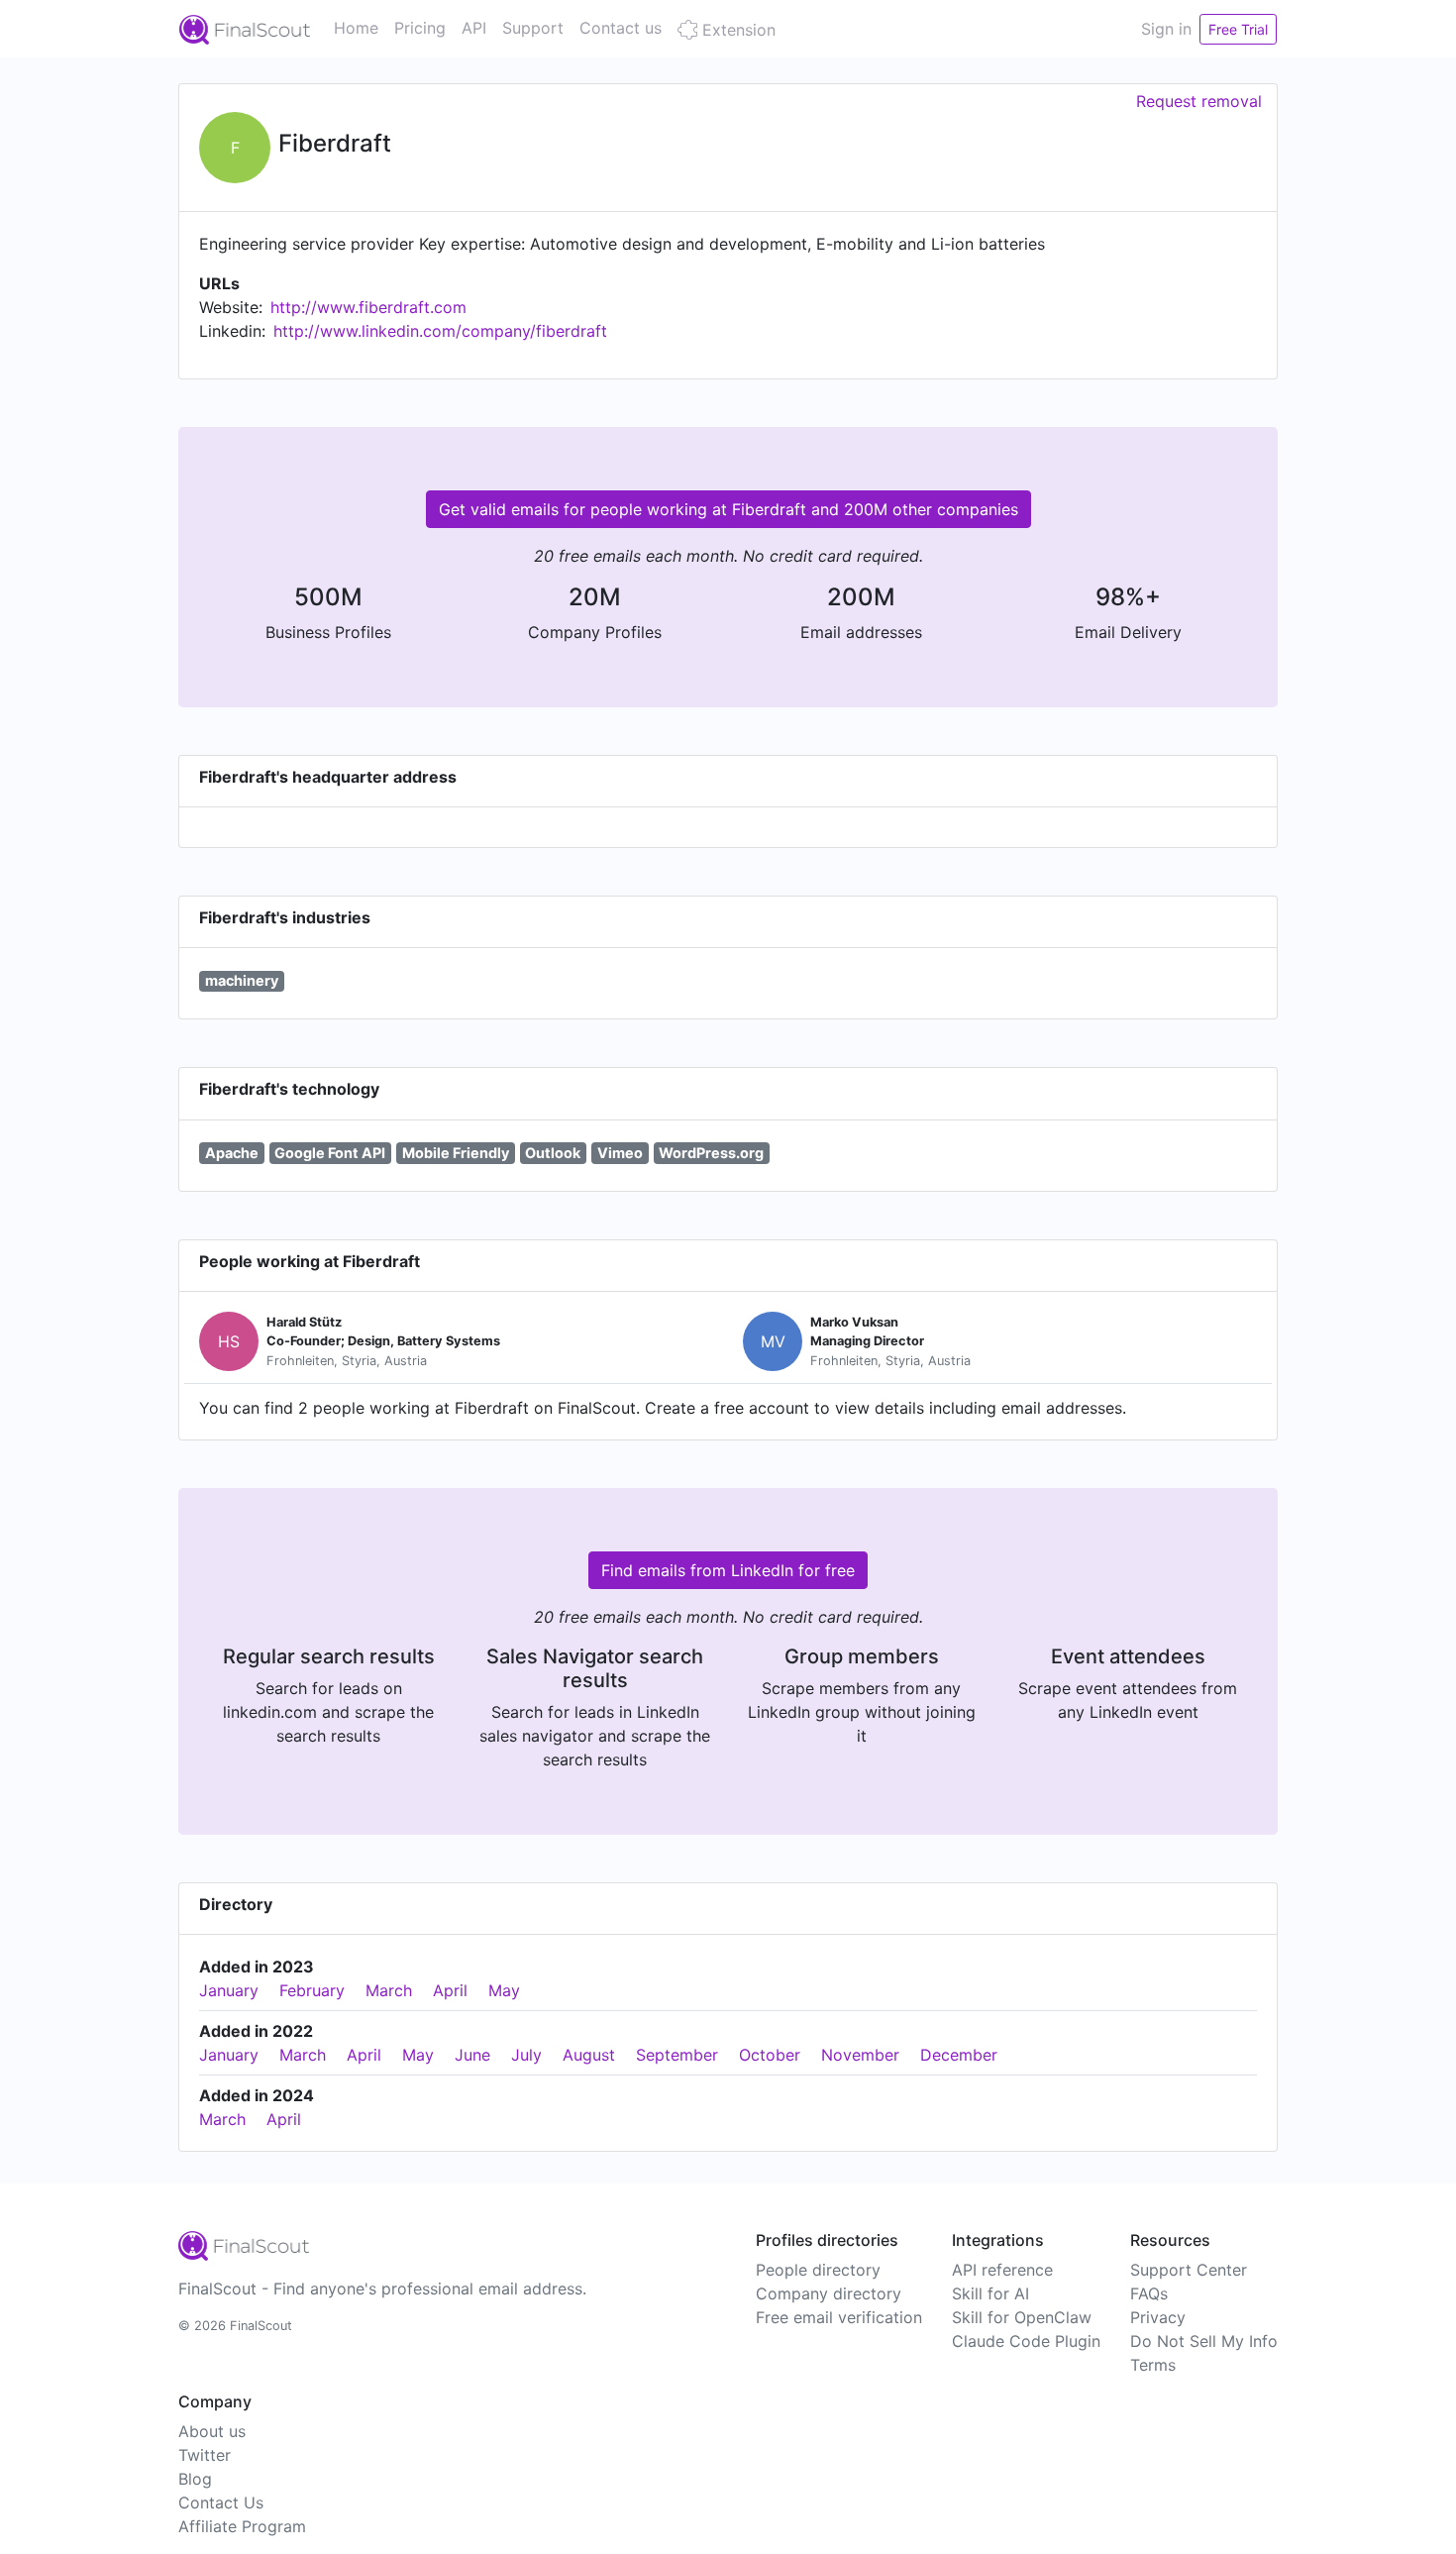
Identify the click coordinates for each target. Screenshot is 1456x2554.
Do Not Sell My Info (1204, 2341)
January (229, 1990)
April (450, 1990)
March (389, 1990)
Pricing (420, 28)
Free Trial (1238, 29)
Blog (195, 2479)
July (526, 2055)
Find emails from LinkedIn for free (728, 1570)
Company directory (829, 2293)
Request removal (1199, 101)
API (474, 28)
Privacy (1158, 2317)
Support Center (1189, 2270)
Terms (1153, 2365)
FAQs (1149, 2293)
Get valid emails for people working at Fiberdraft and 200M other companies (728, 509)
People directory (818, 2270)
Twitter (205, 2455)
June (472, 2055)
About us (212, 2431)
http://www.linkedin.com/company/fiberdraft (440, 331)
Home (356, 28)
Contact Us (221, 2502)
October (770, 2055)
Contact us (621, 28)
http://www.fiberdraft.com (368, 307)
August (589, 2055)
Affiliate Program (242, 2526)
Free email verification (839, 2317)
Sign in (1166, 29)
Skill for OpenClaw (1022, 2317)
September (677, 2055)
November (860, 2055)
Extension (736, 30)
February (312, 1990)
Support (533, 28)
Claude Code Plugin (1026, 2341)
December (959, 2055)
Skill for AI (990, 2293)
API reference (1002, 2270)
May (504, 1990)
